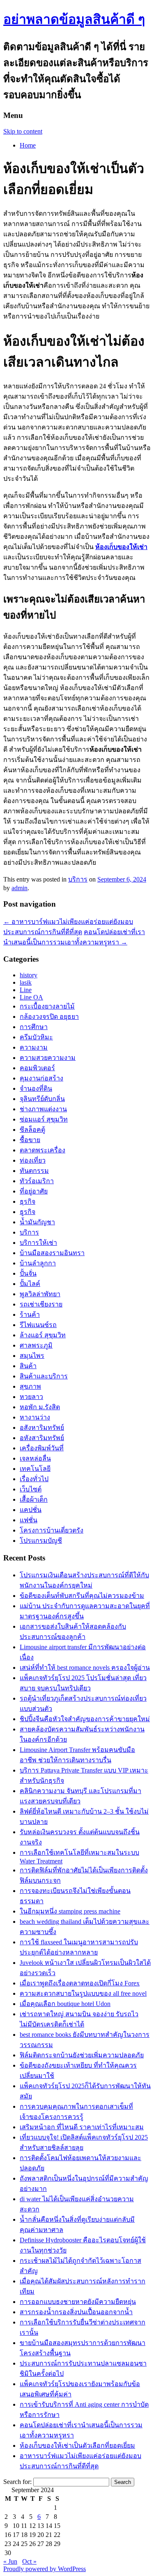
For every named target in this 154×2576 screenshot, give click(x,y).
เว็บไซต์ (31, 1489)
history (29, 975)
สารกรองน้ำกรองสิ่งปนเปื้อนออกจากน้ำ (76, 2312)
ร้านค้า (30, 1315)
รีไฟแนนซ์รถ (38, 1325)
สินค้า (28, 1366)
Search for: (17, 2482)
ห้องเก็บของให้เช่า (121, 547)
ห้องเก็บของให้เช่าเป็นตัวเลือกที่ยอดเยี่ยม (77, 2446)
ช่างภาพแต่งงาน (43, 1109)
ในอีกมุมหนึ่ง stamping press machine (70, 1911)
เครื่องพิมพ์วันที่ (42, 1448)
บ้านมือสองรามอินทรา (52, 1253)
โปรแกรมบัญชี (41, 1541)
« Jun (10, 2561)
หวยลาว (31, 1397)
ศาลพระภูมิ (36, 1345)
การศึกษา (34, 1027)
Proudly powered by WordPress (45, 2569)
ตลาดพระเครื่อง (43, 1150)
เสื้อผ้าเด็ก (34, 1499)
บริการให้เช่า (38, 1243)
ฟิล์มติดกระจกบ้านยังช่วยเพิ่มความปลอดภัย (82, 2055)
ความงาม (34, 1047)
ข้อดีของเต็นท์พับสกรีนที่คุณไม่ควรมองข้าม (82, 1596)
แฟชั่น (29, 1520)
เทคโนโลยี (35, 1469)
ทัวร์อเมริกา (37, 1181)
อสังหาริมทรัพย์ (42, 1428)
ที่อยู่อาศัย (34, 1191)
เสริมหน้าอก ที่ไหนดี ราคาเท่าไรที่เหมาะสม (82, 2127)
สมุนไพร (32, 1356)
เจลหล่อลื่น (35, 1458)
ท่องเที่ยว (33, 1160)
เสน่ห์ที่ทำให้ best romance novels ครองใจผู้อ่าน (85, 1668)
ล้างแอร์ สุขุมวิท (43, 1335)
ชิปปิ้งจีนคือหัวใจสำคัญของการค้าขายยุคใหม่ (85, 1719)
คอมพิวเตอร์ (37, 1068)
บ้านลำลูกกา (38, 1263)
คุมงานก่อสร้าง (41, 1078)
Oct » (29, 2561)
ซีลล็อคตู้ (32, 1130)
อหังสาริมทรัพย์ (42, 1438)
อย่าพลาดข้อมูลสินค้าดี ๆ (74, 19)
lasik (26, 982)
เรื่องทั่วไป (34, 1479)
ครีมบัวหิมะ (36, 1037)
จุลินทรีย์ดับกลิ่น (42, 1099)
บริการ (78, 879)
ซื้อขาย (30, 1140)
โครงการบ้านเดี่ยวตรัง (52, 1530)
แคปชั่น (31, 1510)
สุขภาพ (30, 1386)
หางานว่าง (35, 1417)
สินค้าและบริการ (44, 1376)
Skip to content (23, 131)
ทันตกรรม (34, 1171)
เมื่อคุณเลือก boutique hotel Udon (65, 2004)
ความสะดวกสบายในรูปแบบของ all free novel (83, 1993)
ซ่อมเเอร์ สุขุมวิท (44, 1119)
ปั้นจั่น (28, 1273)
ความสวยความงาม (48, 1058)
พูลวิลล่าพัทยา (40, 1294)
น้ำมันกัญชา (37, 1222)
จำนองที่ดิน (36, 1088)
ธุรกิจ (28, 1201)
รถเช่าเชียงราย (41, 1304)
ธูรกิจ (28, 1212)
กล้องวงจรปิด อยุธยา (49, 1017)
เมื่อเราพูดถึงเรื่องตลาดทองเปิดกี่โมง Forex (80, 1983)
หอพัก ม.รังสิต (40, 1407)
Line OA (31, 997)
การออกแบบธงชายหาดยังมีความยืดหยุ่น (78, 2302)
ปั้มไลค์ (30, 1284)
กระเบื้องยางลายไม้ (47, 1006)
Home (28, 145)
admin (20, 888)
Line (26, 990)
